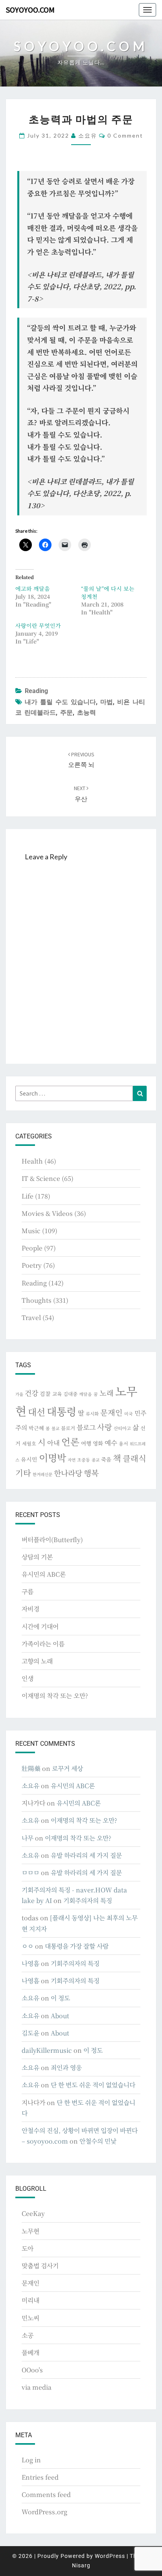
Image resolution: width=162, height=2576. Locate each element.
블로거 (68, 1428)
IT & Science (41, 1178)
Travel (31, 1317)
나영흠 (30, 1963)
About (60, 2016)
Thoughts (37, 1300)
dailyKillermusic (47, 2050)
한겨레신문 (42, 1474)
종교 (96, 1460)
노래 (107, 1393)
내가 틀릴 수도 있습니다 (60, 702)
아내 (53, 1443)
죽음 (106, 1459)
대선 (37, 1412)
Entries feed (40, 2477)
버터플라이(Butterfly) (52, 1540)
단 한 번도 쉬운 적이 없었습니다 (93, 2085)
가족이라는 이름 (43, 1644)
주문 (66, 712)
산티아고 (122, 1428)
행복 (91, 1473)
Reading (36, 691)
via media (37, 2387)
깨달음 (86, 1394)
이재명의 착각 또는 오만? (55, 1696)
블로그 (86, 1427)
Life (28, 1196)
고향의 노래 (37, 1661)
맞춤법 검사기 (40, 2266)
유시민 (29, 1459)
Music (31, 1231)
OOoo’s (32, 2370)
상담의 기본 (37, 1557)
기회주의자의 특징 (88, 1900)
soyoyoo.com (30, 10)
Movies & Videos (47, 1213)
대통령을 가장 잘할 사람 (77, 1946)
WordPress (110, 2556)
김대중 (70, 1394)
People (32, 1248)
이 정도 (60, 1998)
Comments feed (46, 2494)
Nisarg (81, 2565)
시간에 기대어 (40, 1626)
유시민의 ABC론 (44, 1574)
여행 (86, 1443)
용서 (123, 1443)
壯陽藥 (31, 1768)
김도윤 (30, 2033)
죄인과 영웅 (66, 2068)
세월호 (29, 1443)
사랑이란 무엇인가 (38, 625)
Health (32, 1161)
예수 (111, 1443)
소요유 (88, 135)
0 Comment (125, 135)
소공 (28, 2335)
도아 (28, 2248)
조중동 (84, 1460)
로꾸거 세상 (67, 1768)
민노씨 (30, 2318)
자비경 (30, 1609)
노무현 (30, 2231)
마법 (107, 702)
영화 (98, 1443)
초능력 (87, 712)
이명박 (52, 1457)
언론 (70, 1442)
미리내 (30, 2300)
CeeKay (33, 2213)
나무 (28, 1838)
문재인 (111, 1412)
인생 (28, 1678)
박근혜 (36, 1428)
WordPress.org (44, 2512)
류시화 (92, 1414)
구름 (28, 1591)
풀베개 (30, 2353)
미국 (129, 1414)
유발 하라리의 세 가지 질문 (86, 1855)
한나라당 (68, 1473)
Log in (31, 2460)
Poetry (32, 1265)
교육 (57, 1394)
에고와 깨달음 (33, 588)
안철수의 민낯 (98, 2141)
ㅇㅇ (28, 1946)
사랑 (105, 1427)
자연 (72, 1460)
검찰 (45, 1394)
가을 (19, 1394)
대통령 (62, 1411)
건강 (31, 1393)
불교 (55, 1428)
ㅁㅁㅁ (30, 1873)
